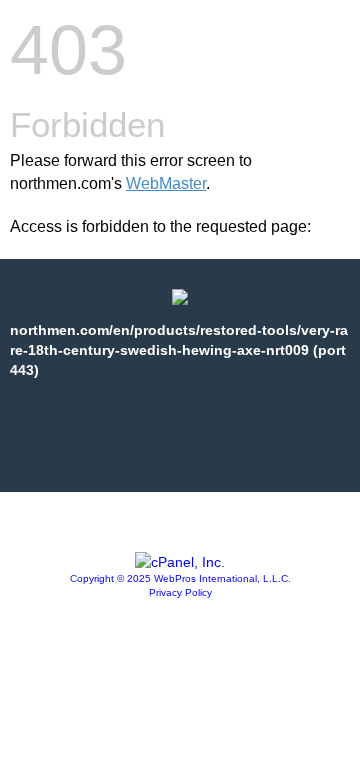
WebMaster (166, 183)
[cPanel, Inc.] (180, 562)
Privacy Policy (180, 592)
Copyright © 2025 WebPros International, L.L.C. (180, 578)
